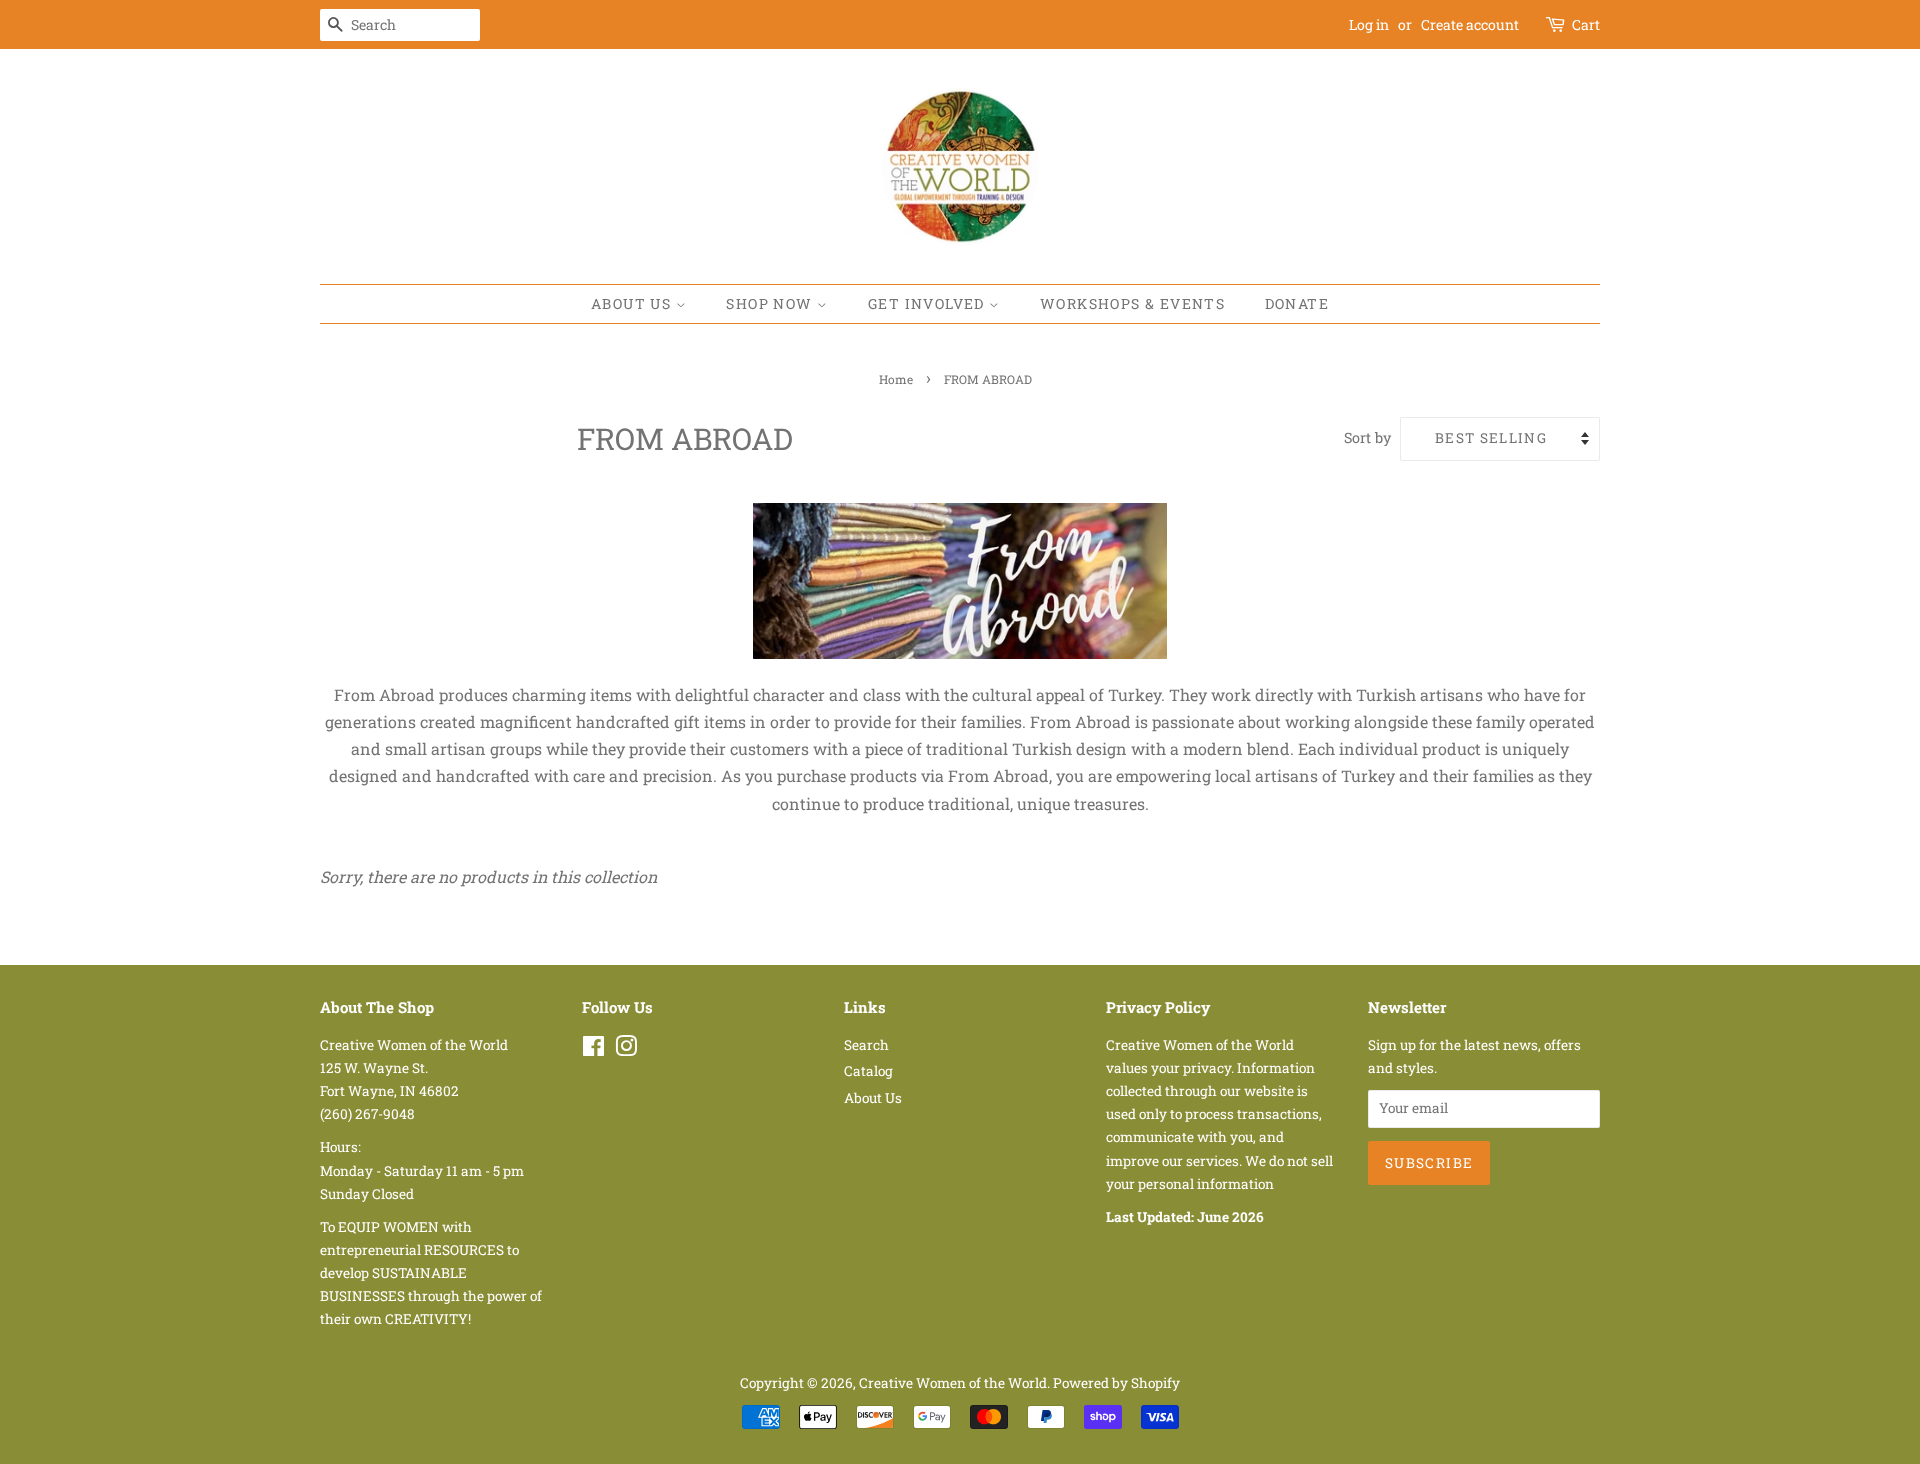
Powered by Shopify (1116, 1383)
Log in (1369, 24)
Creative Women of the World (953, 1383)
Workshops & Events (1132, 303)
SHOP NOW (771, 303)
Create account (1470, 24)
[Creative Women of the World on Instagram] (626, 1050)
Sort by (1367, 437)
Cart (1586, 24)
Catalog (868, 1071)
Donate (1297, 303)
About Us (633, 303)
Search (866, 1045)
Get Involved (928, 303)
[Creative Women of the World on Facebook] (593, 1050)
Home (896, 379)
